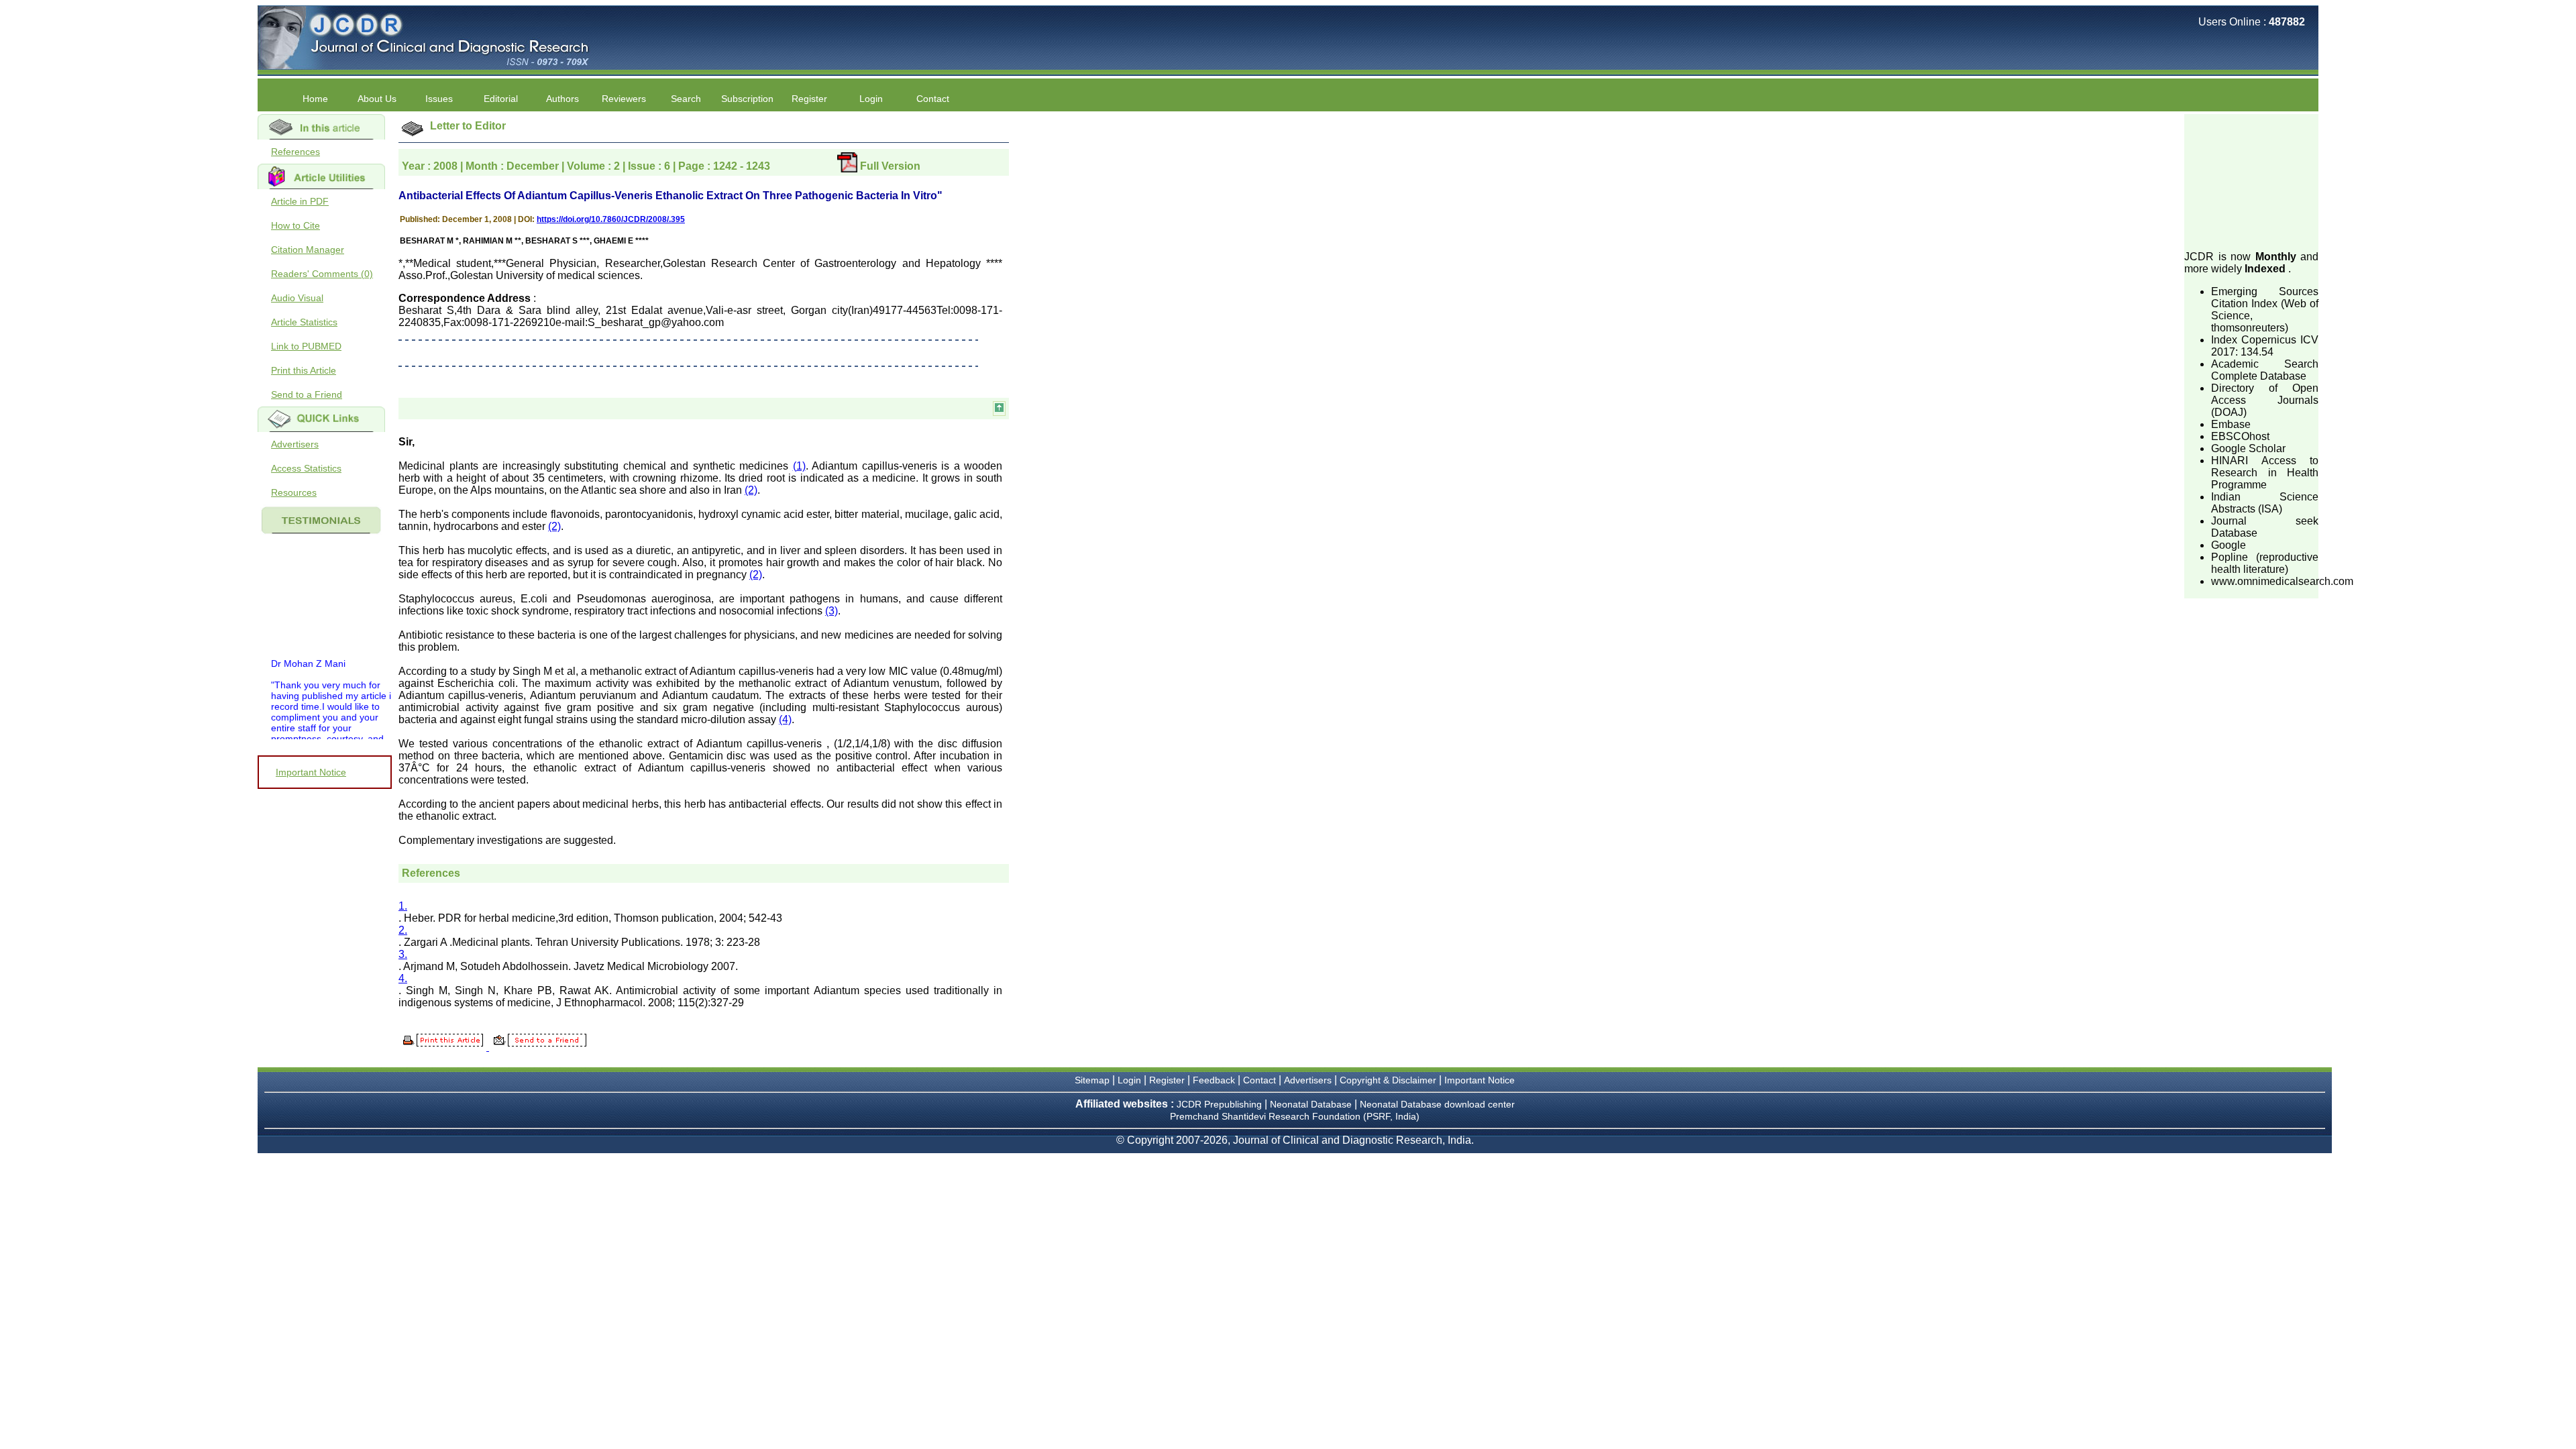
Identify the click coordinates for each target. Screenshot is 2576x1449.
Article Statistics (304, 322)
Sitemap (1092, 1080)
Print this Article (304, 370)
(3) (831, 611)
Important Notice (311, 772)
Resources (294, 492)
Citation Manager (308, 250)
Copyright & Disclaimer (1388, 1080)
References (296, 152)
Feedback (1214, 1080)
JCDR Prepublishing (1219, 1104)
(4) (785, 719)
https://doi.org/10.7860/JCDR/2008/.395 (611, 219)
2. (403, 930)
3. (403, 954)
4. (403, 978)
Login (871, 99)
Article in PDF (300, 201)
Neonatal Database (1312, 1104)
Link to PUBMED (306, 346)
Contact (933, 99)
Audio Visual (297, 298)
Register (1167, 1080)
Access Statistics (306, 468)
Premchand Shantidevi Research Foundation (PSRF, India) (1295, 1116)
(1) (799, 466)
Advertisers (295, 444)
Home (315, 99)
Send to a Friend (307, 394)
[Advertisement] (2251, 181)
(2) (751, 490)
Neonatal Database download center (1437, 1104)
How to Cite (296, 225)
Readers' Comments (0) (322, 274)
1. (403, 906)
